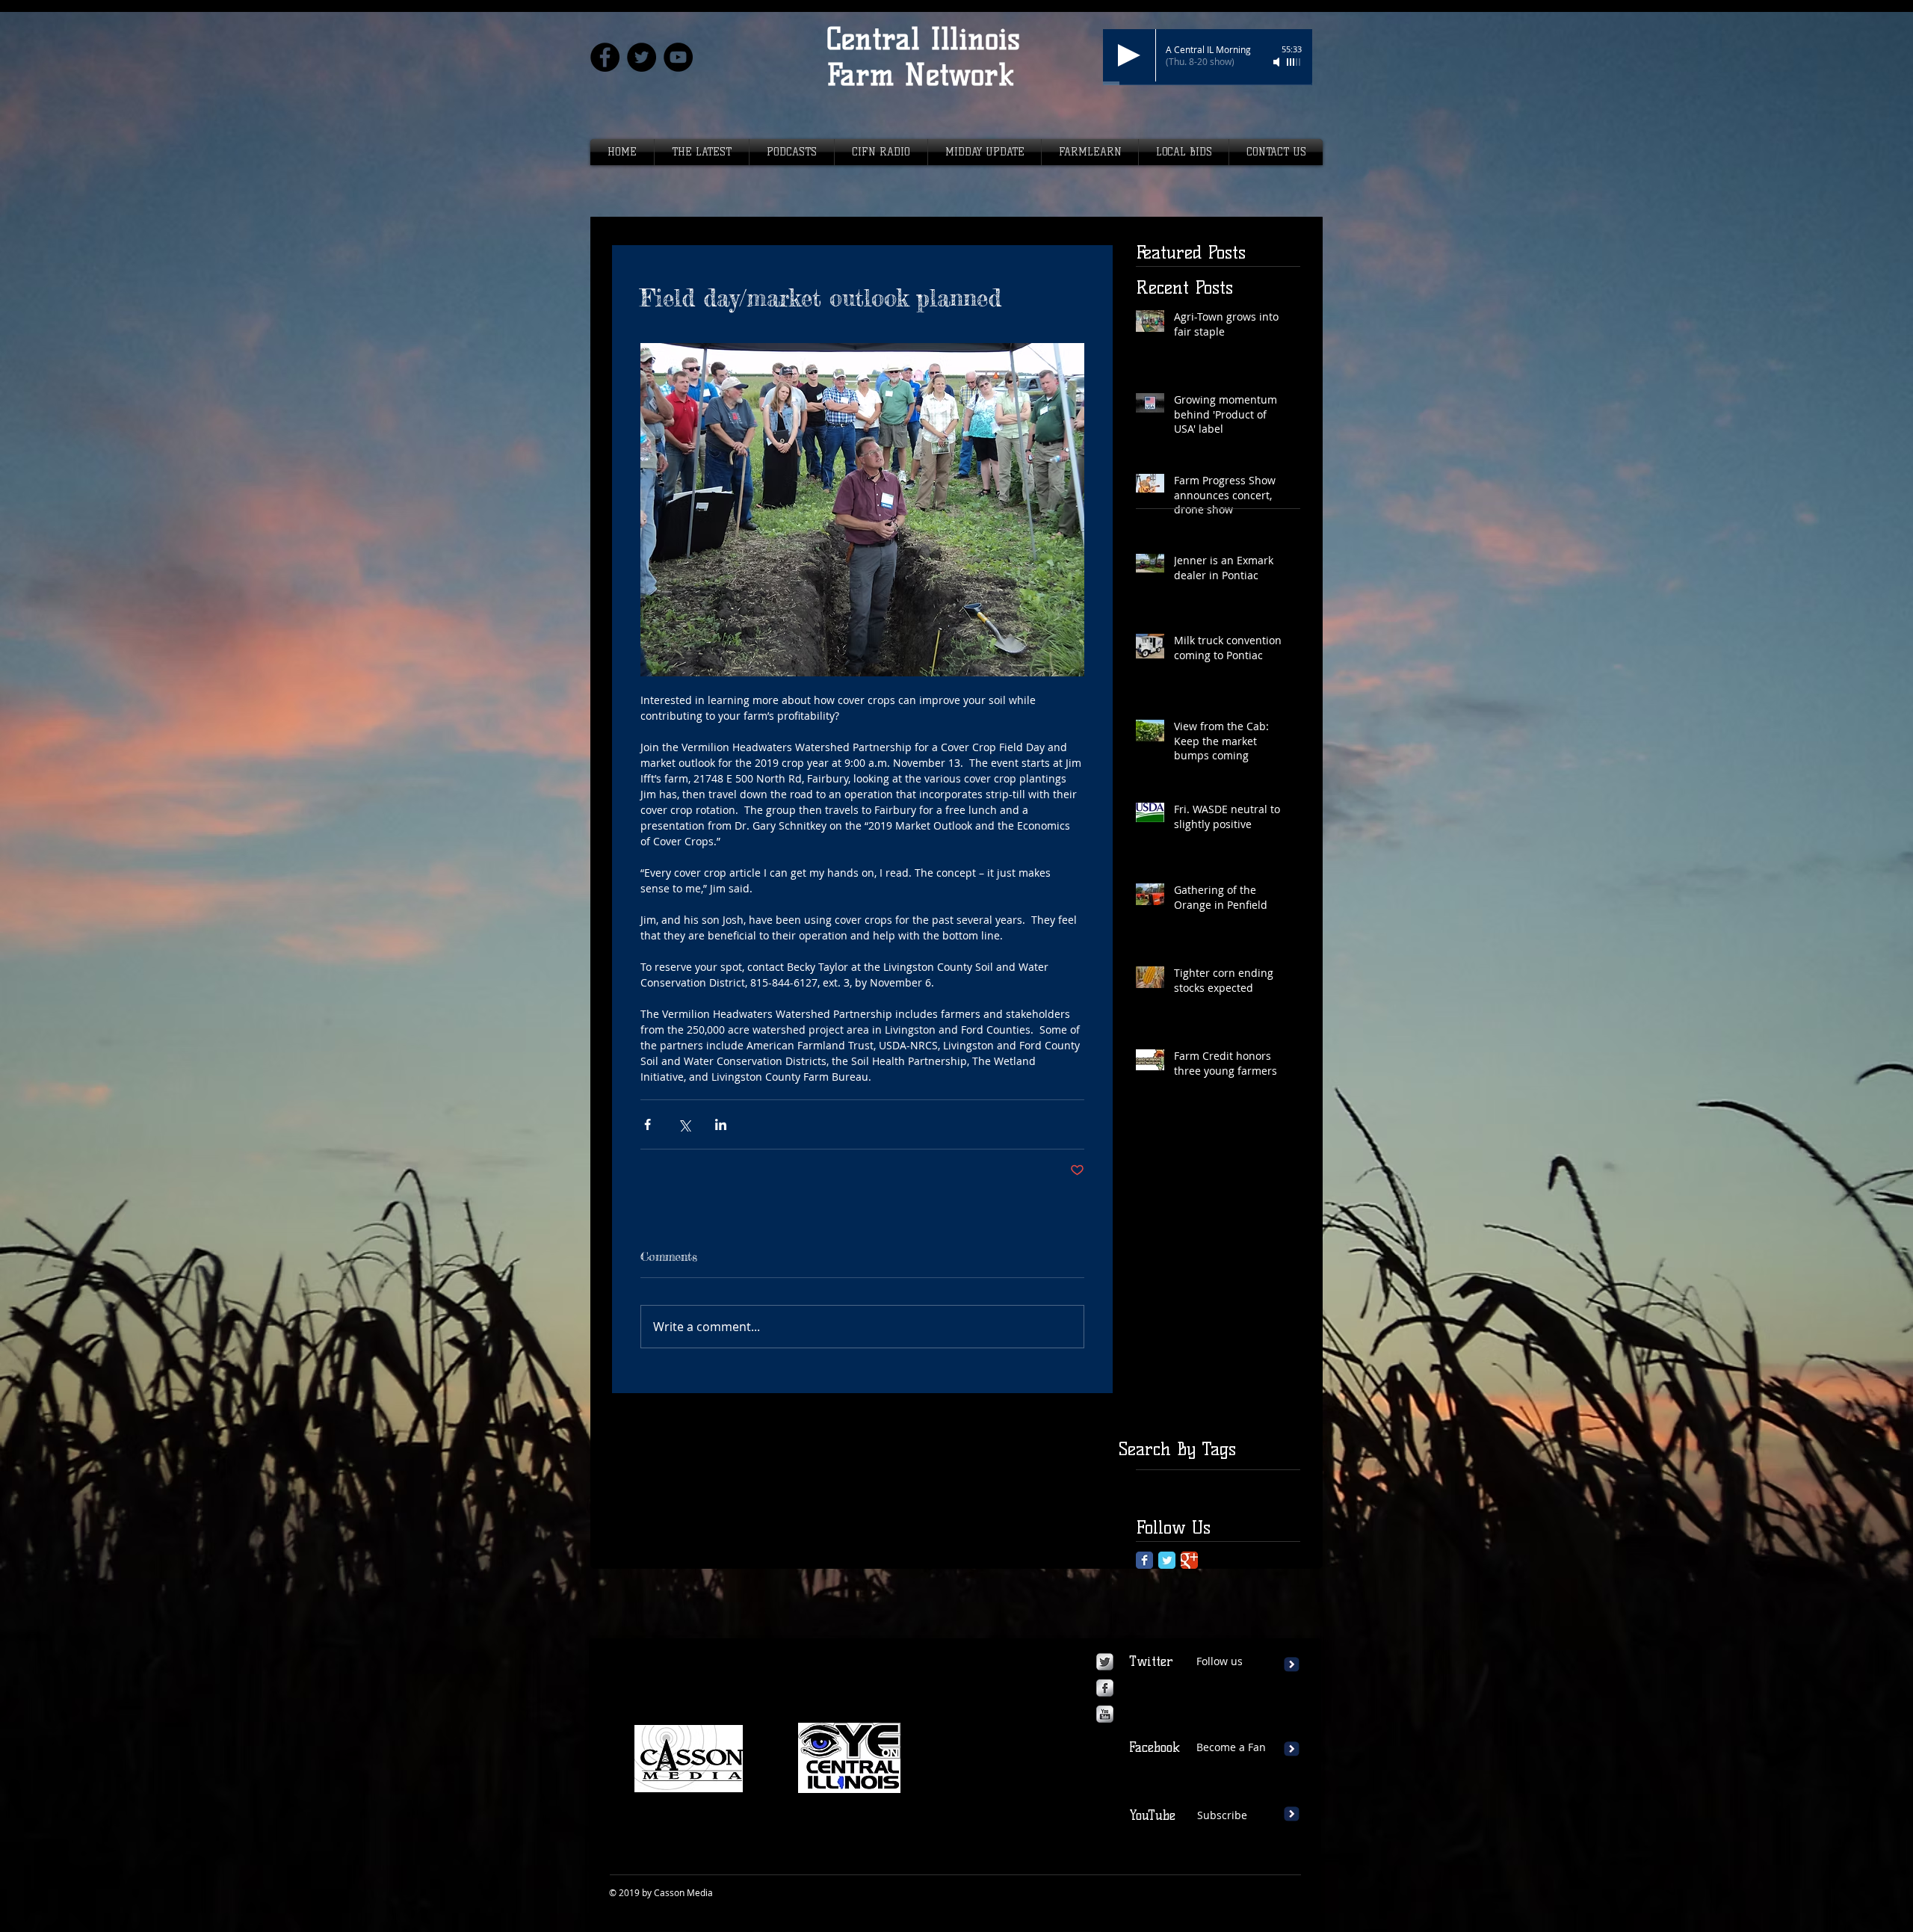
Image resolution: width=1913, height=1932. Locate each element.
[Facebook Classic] (1144, 1560)
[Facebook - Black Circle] (605, 57)
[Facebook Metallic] (1105, 1688)
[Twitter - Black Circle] (642, 57)
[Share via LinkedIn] (721, 1124)
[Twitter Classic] (1167, 1560)
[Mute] (1278, 62)
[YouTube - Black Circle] (678, 57)
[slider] (1294, 62)
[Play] (1129, 55)
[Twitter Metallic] (1105, 1662)
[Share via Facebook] (648, 1124)
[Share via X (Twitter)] (684, 1124)
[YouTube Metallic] (1105, 1714)
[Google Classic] (1189, 1560)
